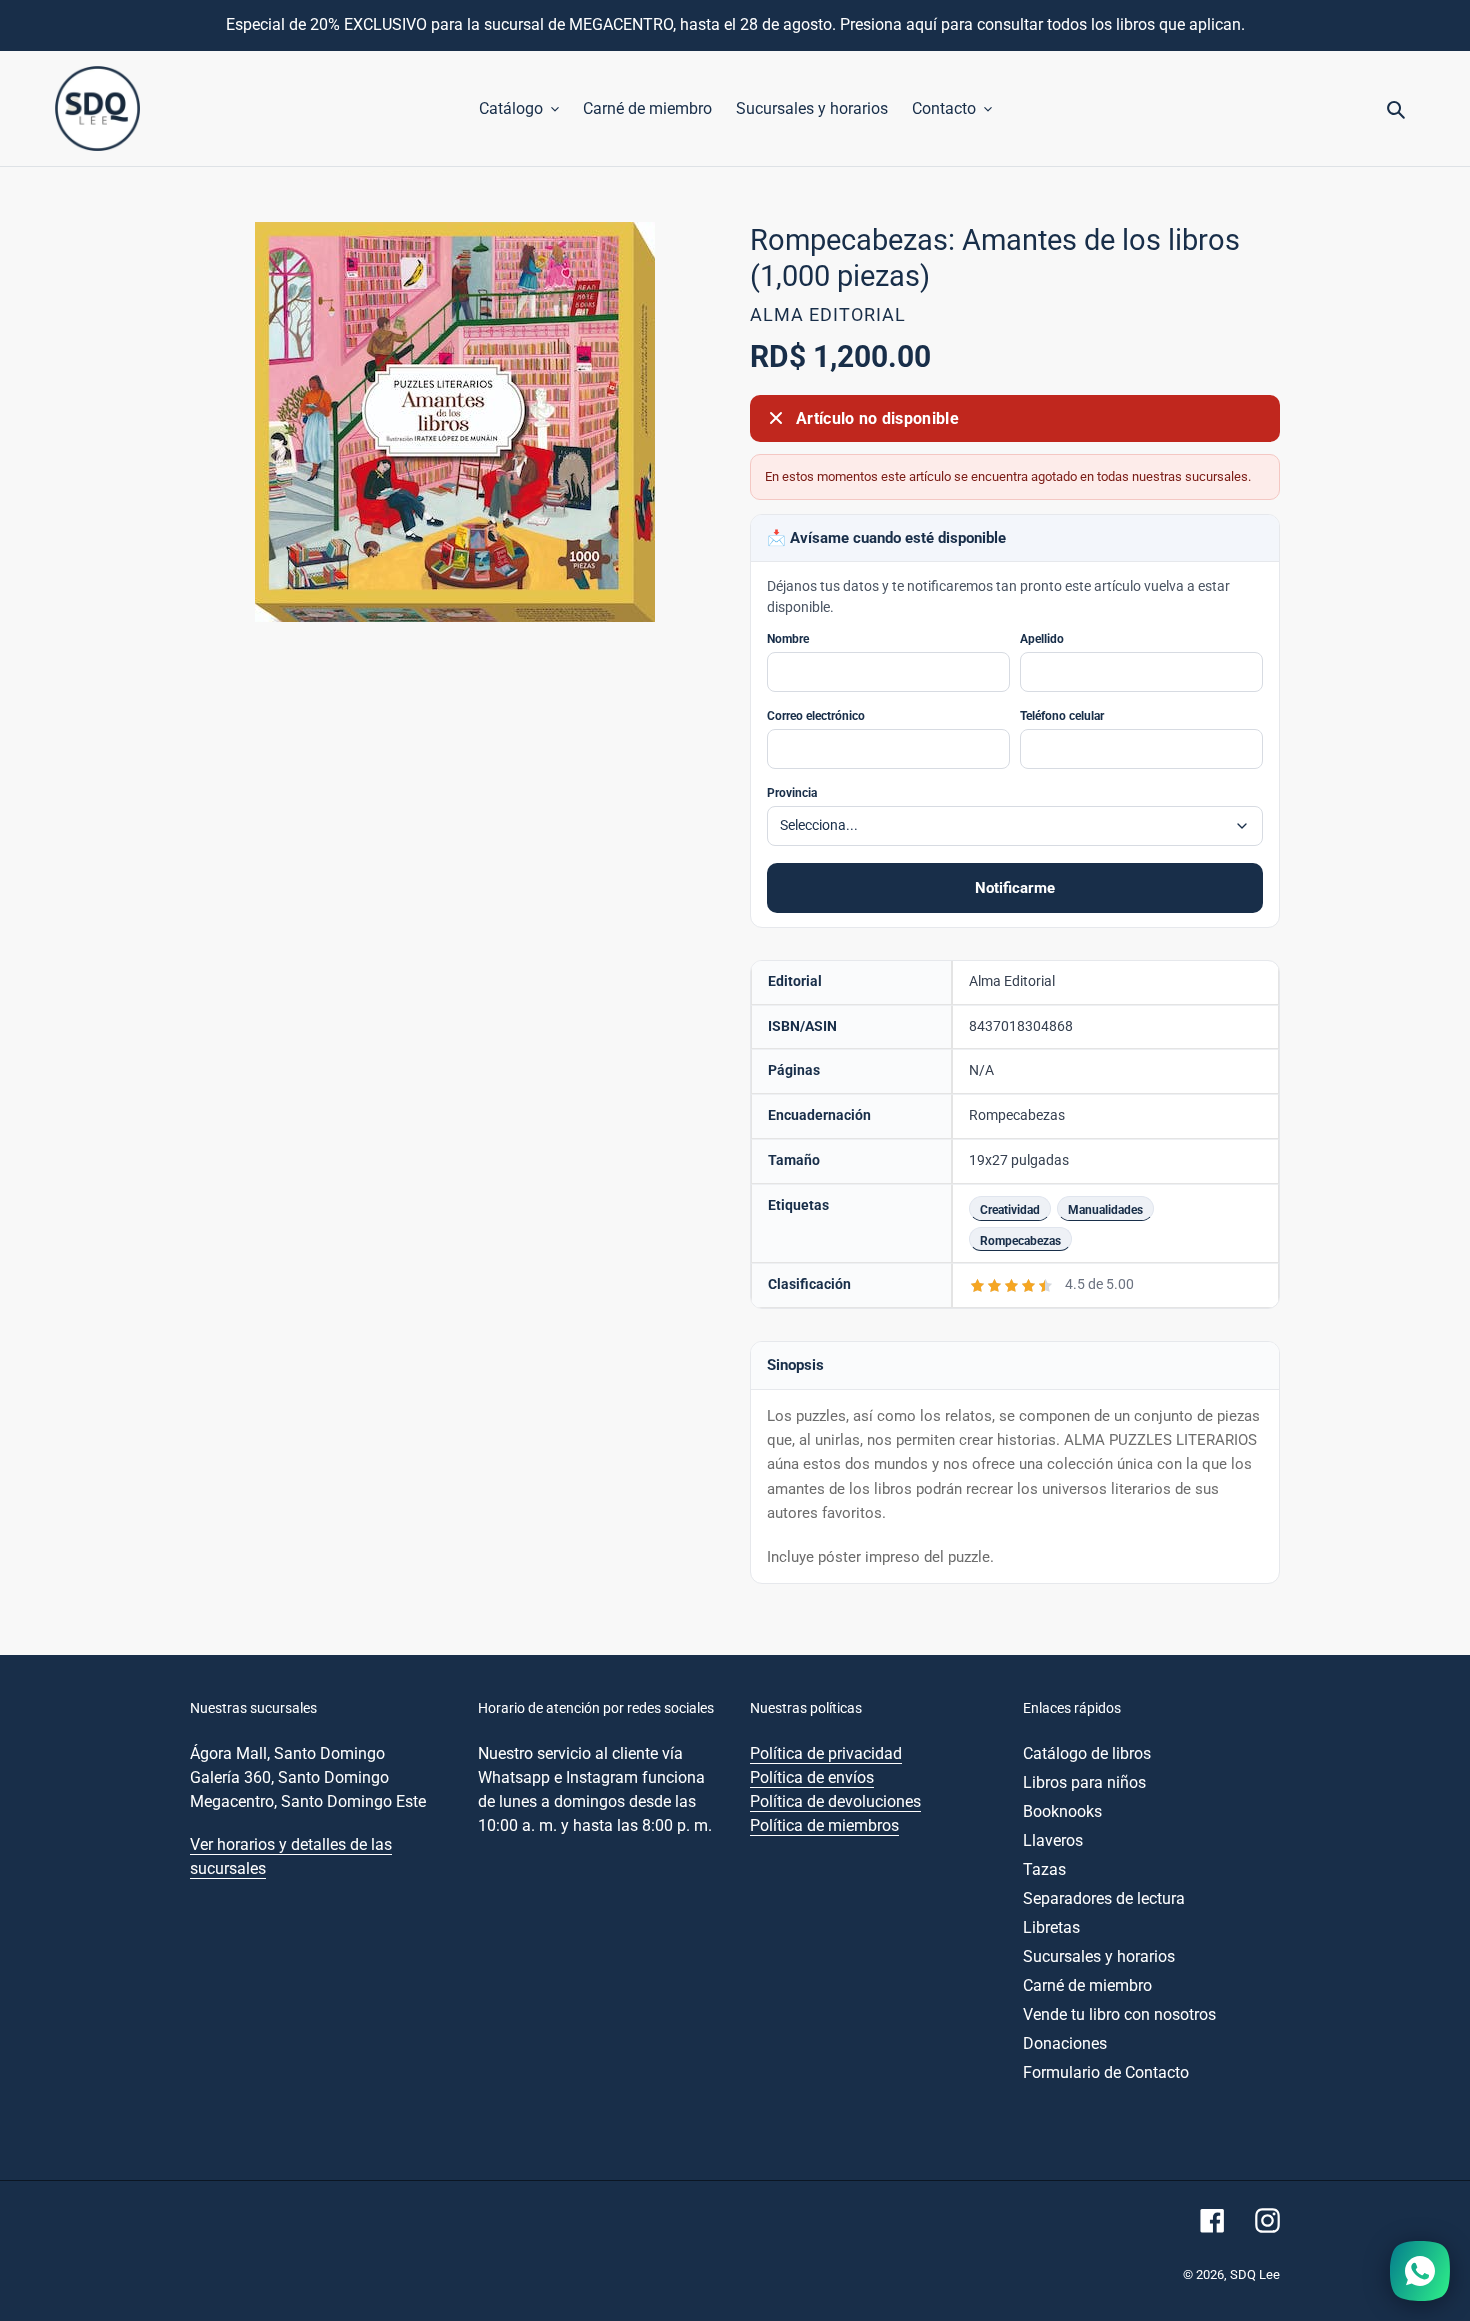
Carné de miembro (1087, 1985)
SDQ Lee (1255, 2274)
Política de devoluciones (835, 1801)
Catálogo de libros (1087, 1753)
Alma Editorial (828, 314)
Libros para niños (1084, 1782)
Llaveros (1053, 1840)
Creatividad (1010, 1209)
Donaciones (1065, 2043)
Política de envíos (812, 1777)
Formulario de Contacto (1106, 2072)
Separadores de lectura (1104, 1898)
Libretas (1051, 1927)
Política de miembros (824, 1825)
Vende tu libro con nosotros (1119, 2014)
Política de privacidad (826, 1753)
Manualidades (1105, 1209)
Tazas (1044, 1869)
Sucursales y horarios (1099, 1956)
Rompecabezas (1020, 1240)
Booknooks (1062, 1811)
